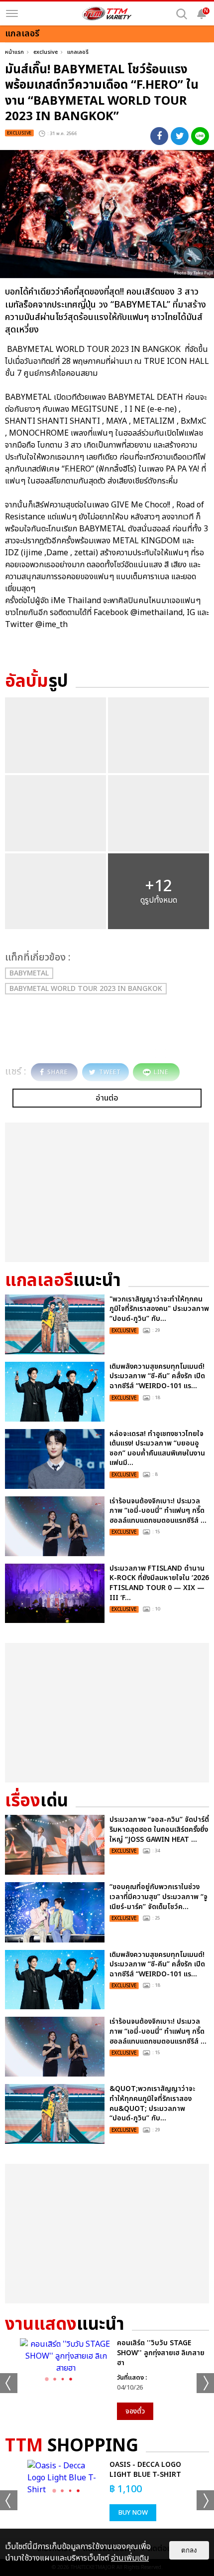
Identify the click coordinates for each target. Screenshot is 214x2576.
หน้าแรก (14, 52)
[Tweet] (180, 136)
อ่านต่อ (107, 1098)
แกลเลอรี (78, 52)
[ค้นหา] (182, 14)
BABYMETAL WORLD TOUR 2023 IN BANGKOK (86, 989)
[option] (107, 2379)
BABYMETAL (29, 973)
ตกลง (189, 2550)
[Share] (159, 136)
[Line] (200, 136)
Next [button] (205, 2383)
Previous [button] (9, 2383)
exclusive (46, 52)
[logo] (107, 13)
